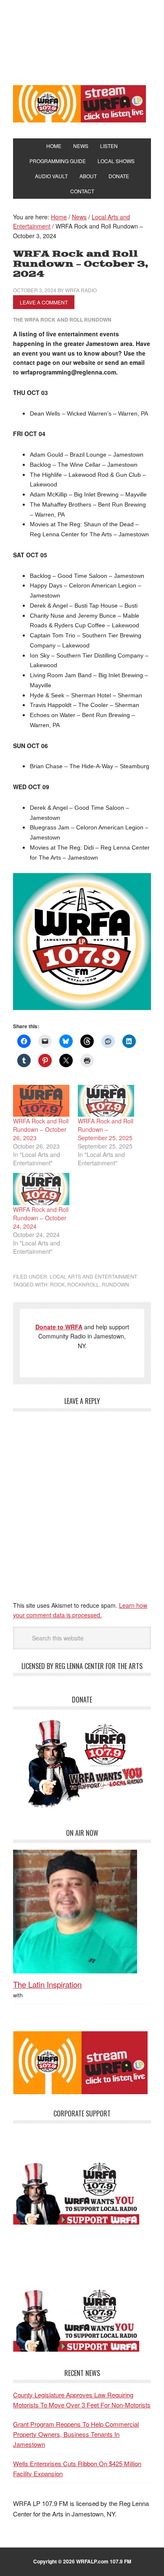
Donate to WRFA (59, 1327)
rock (57, 1284)
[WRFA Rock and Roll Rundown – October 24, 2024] (41, 1189)
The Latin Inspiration (47, 1984)
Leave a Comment (44, 302)
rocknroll (83, 1284)
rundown (115, 1284)
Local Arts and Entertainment (93, 1276)
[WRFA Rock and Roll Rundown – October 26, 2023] (41, 1101)
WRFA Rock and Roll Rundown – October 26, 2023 (41, 1129)
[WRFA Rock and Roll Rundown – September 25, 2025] (106, 1101)
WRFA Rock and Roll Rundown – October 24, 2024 (41, 1218)
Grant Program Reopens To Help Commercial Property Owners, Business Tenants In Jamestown (76, 2434)
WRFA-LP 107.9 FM (82, 41)
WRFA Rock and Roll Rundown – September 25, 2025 (106, 1129)
